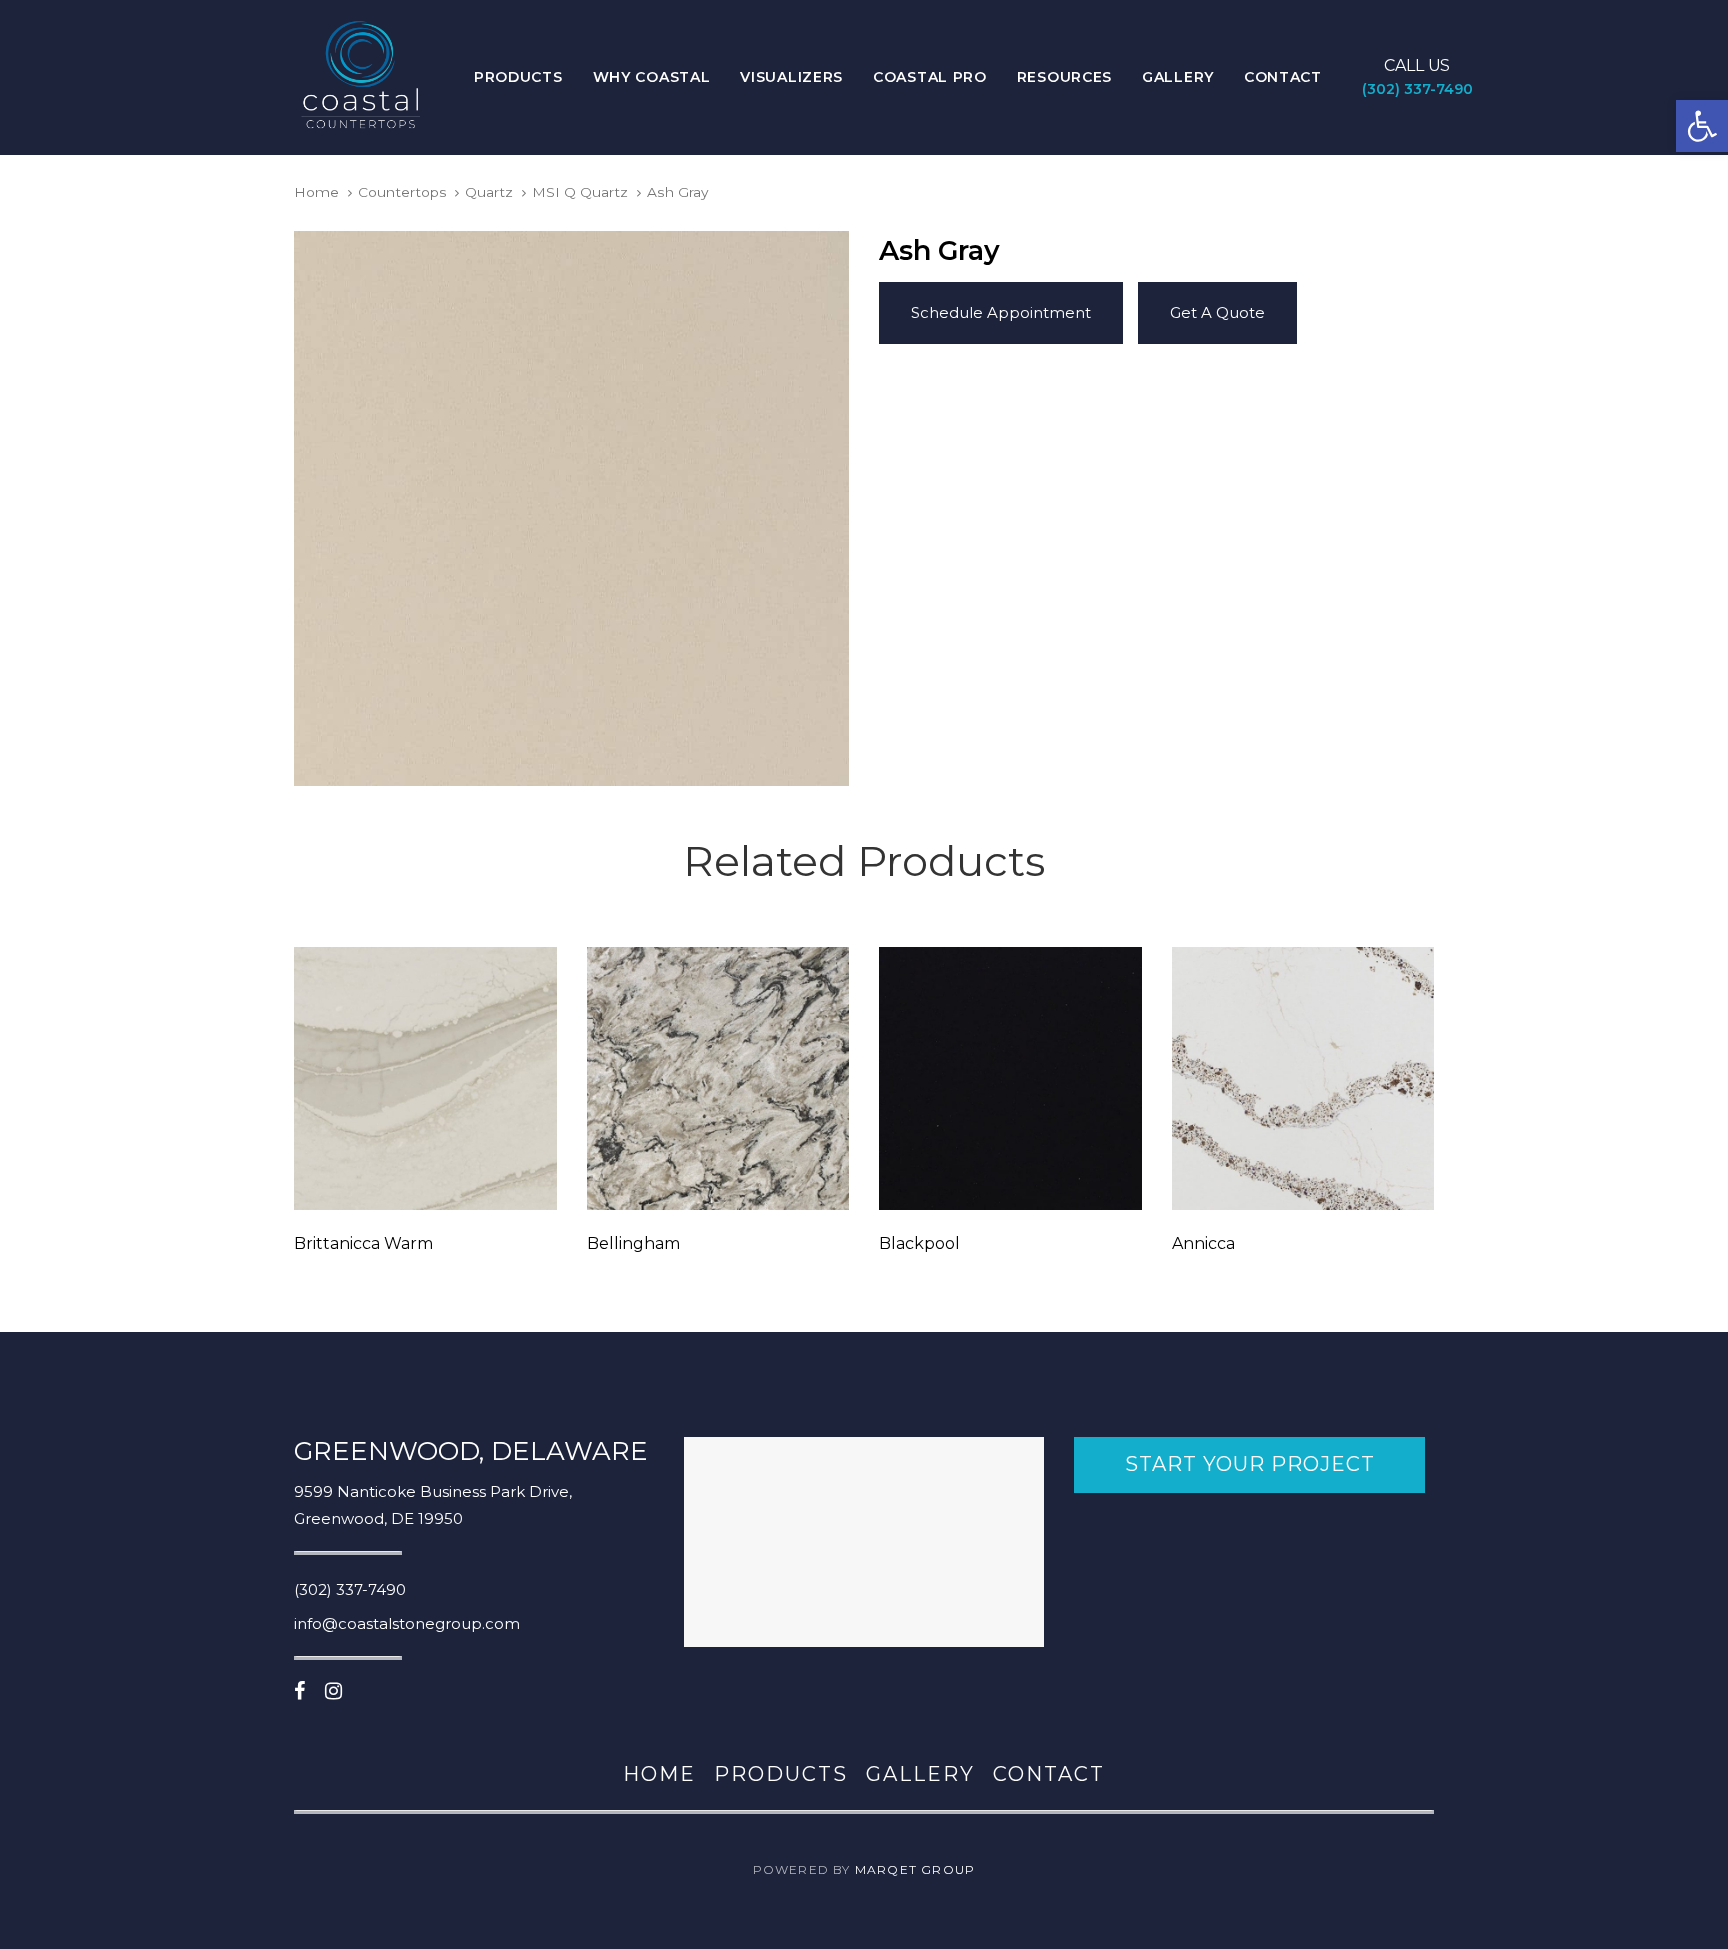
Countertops (402, 192)
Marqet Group (915, 1869)
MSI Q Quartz (580, 192)
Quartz (489, 192)
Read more (425, 1182)
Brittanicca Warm (363, 1243)
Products (781, 1774)
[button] (1702, 126)
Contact (1049, 1774)
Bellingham (633, 1243)
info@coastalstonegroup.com (407, 1623)
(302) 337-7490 (350, 1589)
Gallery (920, 1774)
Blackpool (919, 1243)
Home (316, 192)
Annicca (1203, 1243)
